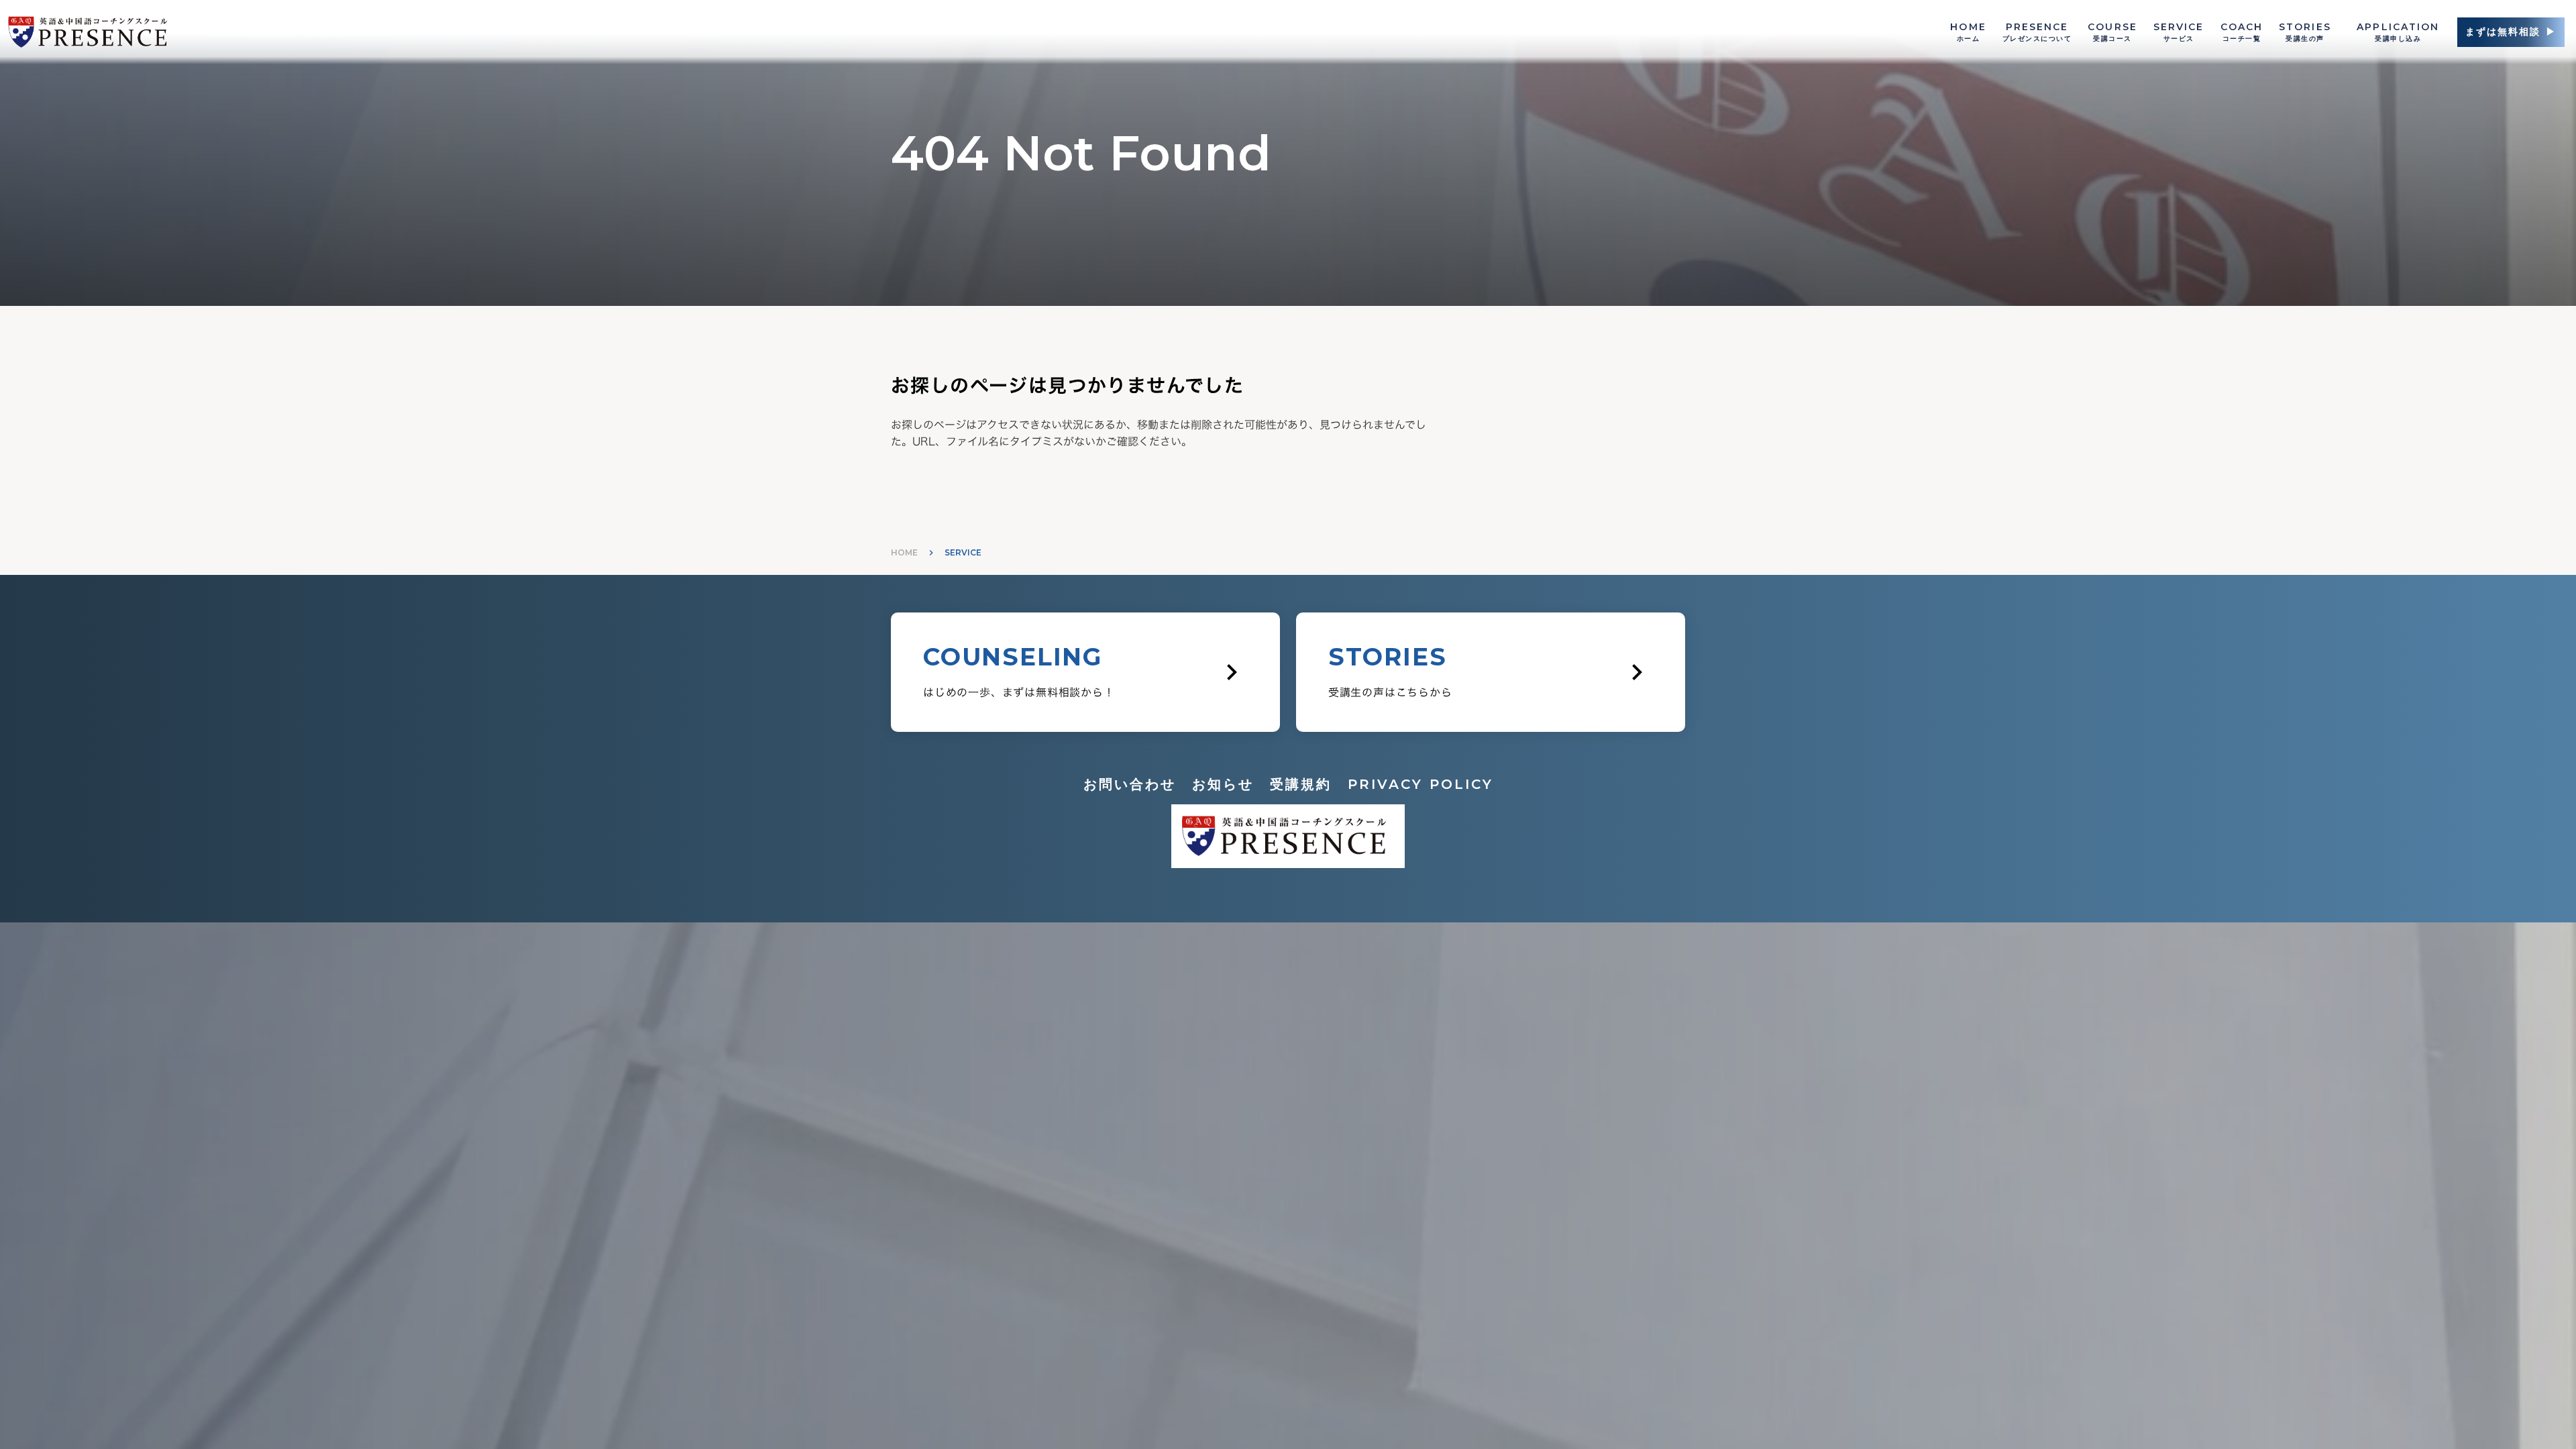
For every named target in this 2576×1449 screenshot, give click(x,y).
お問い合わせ (1130, 784)
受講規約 (1301, 784)
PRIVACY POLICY (1420, 784)
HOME (904, 552)
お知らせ (1223, 784)
